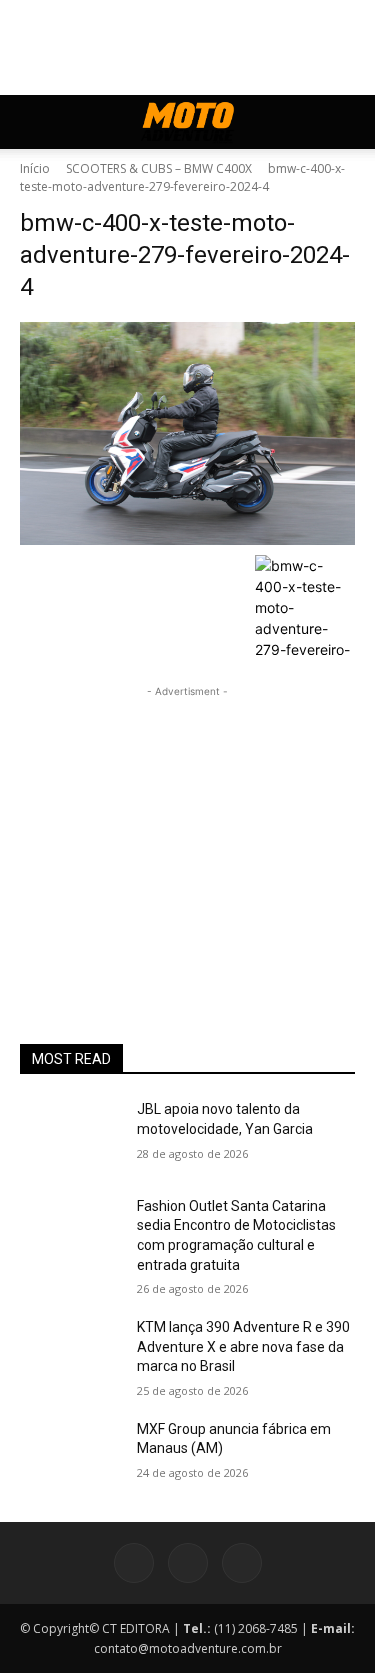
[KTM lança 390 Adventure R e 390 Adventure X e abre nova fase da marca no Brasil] (70, 1353)
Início (35, 168)
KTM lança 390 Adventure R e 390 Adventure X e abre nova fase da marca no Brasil (243, 1346)
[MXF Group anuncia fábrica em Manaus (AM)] (70, 1455)
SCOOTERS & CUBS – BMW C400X (159, 168)
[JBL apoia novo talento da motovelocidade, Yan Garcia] (70, 1135)
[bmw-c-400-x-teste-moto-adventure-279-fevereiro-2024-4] (187, 433)
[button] (34, 122)
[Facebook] (134, 1563)
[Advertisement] (188, 827)
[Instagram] (188, 1563)
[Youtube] (242, 1563)
